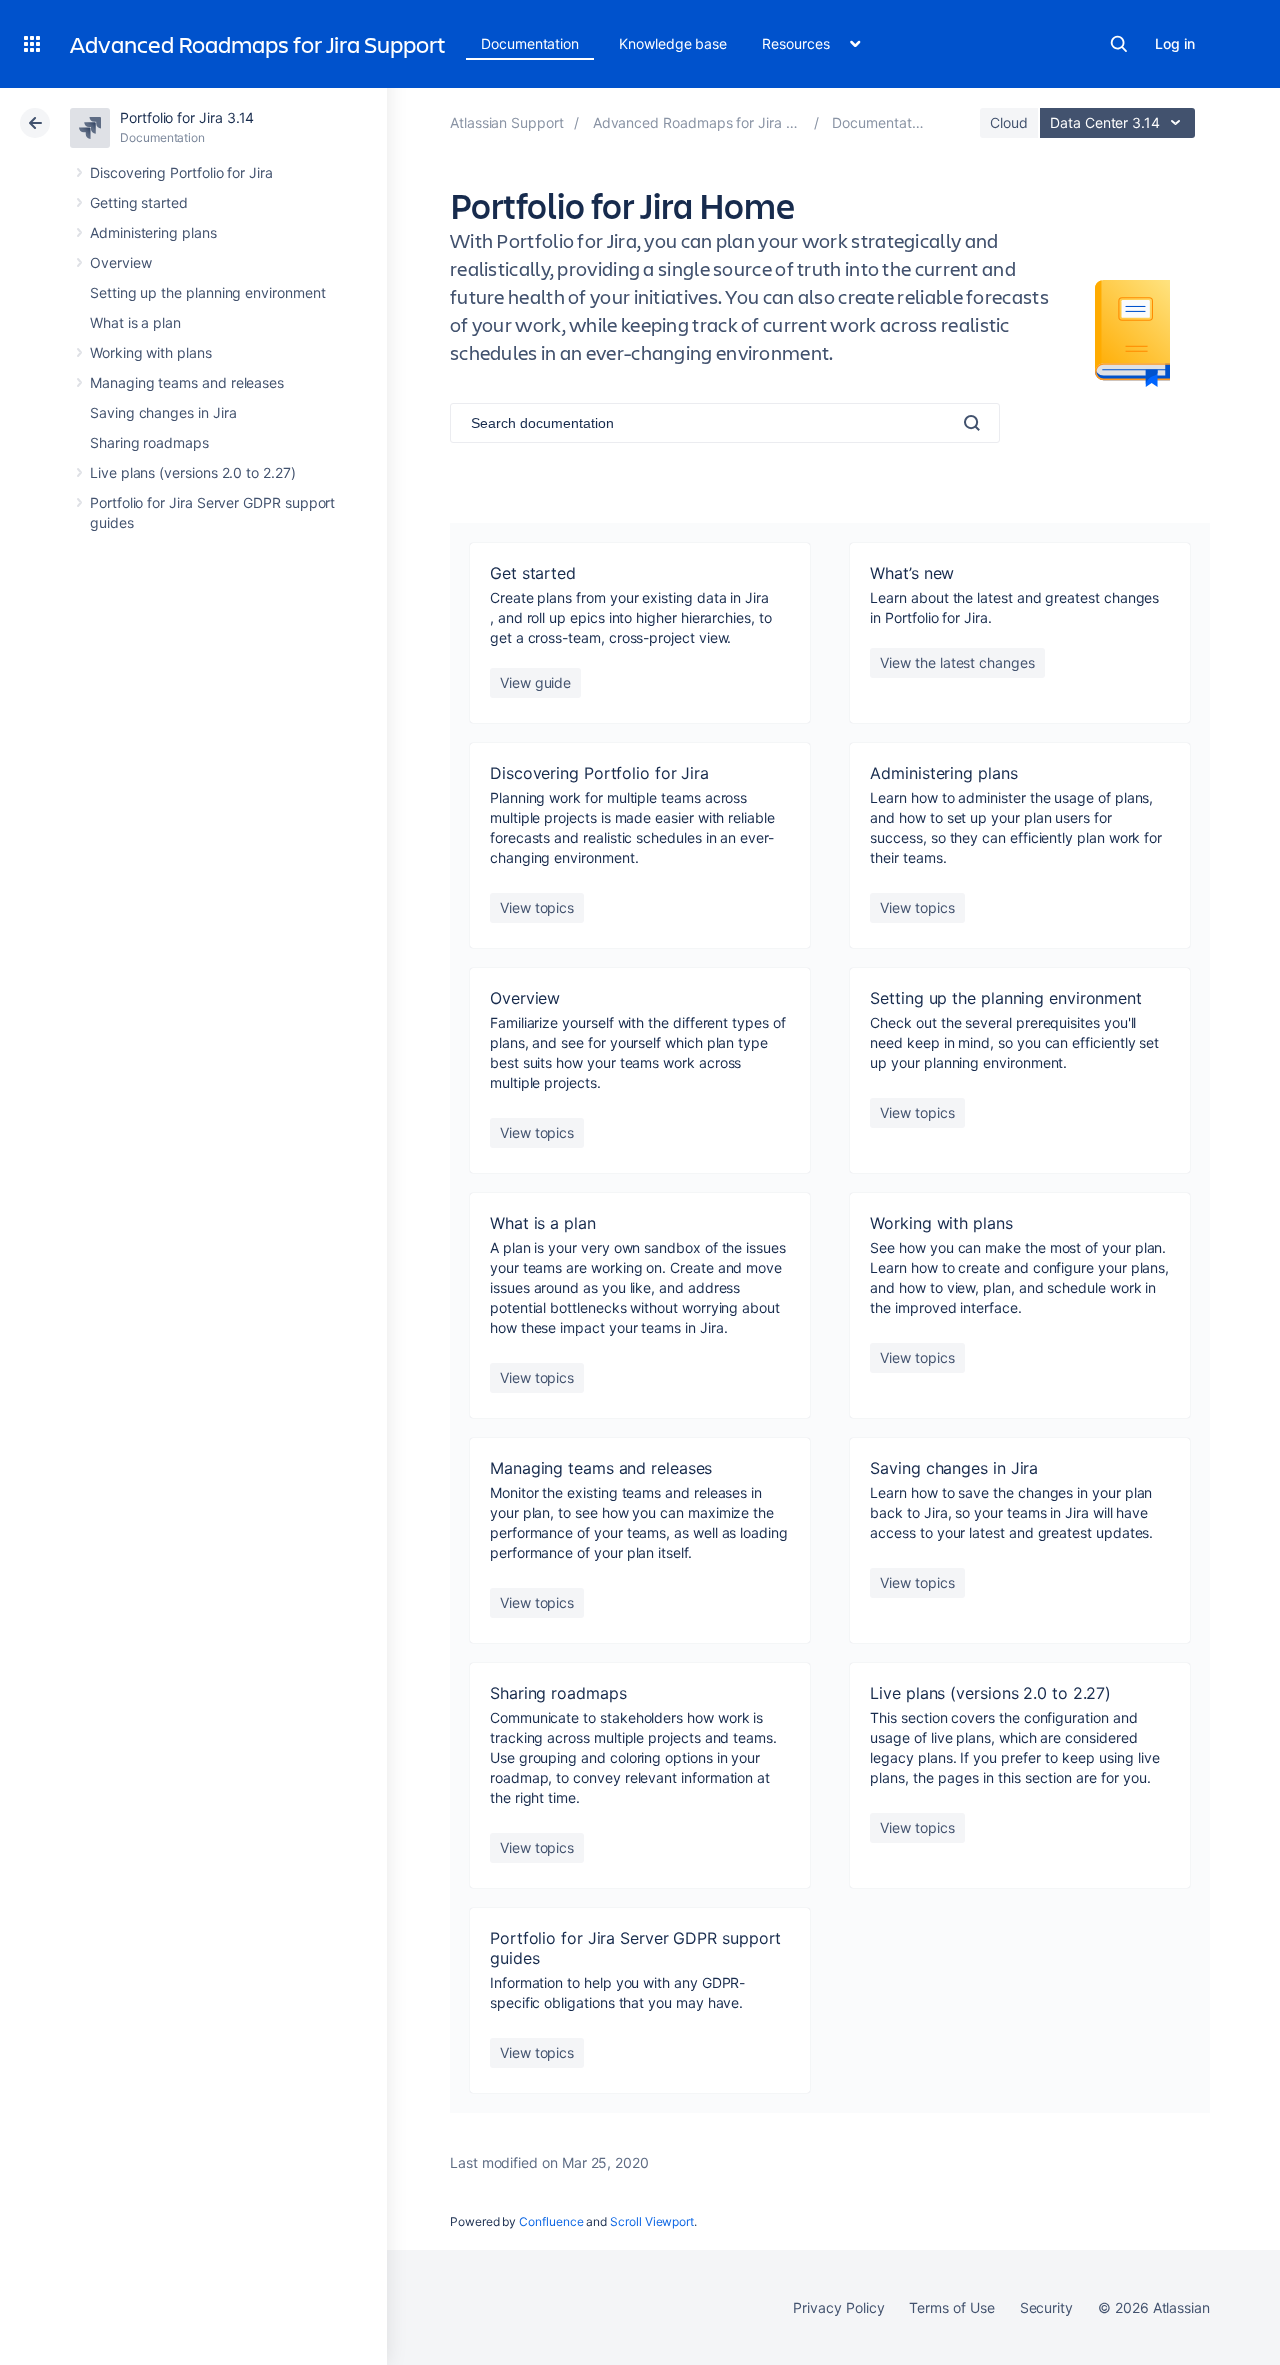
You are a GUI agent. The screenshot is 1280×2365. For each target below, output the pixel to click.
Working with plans (151, 352)
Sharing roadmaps (149, 442)
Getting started (139, 202)
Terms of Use (951, 2307)
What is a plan (135, 322)
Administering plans (153, 232)
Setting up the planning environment (208, 292)
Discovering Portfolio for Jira (181, 172)
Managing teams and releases (187, 382)
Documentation (530, 43)
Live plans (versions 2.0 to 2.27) (193, 472)
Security (1046, 2307)
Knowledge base (673, 43)
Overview (120, 262)
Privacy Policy (838, 2307)
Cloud (1009, 122)
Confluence (551, 2221)
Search (1119, 44)
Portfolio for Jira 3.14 (187, 117)
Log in (1175, 43)
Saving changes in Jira (163, 412)
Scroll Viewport (652, 2221)
